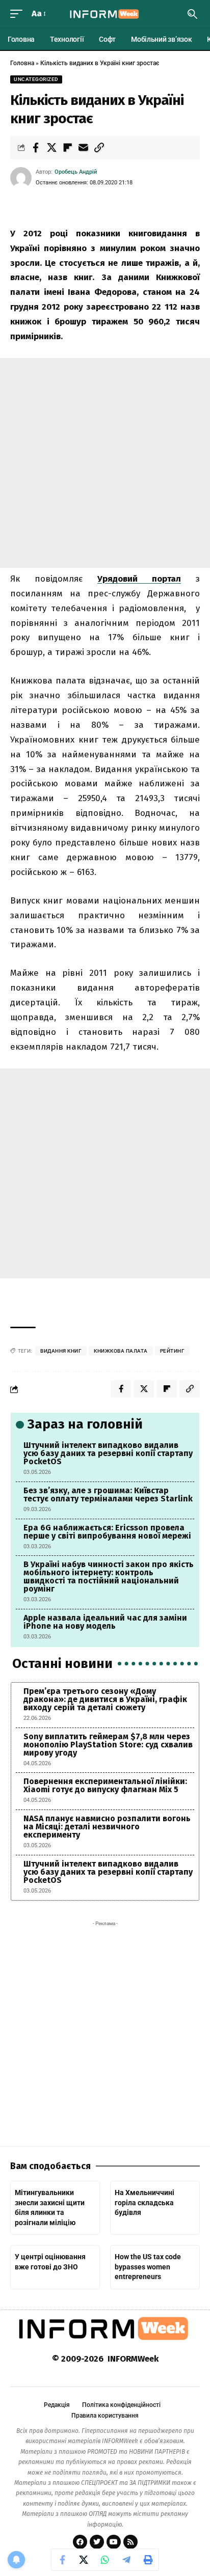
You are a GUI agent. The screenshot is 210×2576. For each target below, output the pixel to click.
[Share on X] (51, 148)
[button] (19, 14)
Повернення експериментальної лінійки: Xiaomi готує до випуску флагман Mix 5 (105, 1785)
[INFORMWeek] (105, 14)
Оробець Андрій (76, 172)
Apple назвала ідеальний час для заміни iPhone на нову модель (105, 1622)
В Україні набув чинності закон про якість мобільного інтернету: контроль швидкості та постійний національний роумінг (109, 1577)
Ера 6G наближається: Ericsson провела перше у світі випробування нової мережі (107, 1532)
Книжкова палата (121, 1351)
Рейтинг (173, 1351)
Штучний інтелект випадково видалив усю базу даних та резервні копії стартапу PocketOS (108, 1453)
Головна (22, 63)
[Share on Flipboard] (67, 148)
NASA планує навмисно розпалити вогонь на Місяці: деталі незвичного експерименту (107, 1827)
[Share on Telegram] (126, 2560)
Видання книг (61, 1351)
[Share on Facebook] (36, 148)
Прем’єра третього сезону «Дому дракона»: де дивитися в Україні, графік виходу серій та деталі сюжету (105, 1699)
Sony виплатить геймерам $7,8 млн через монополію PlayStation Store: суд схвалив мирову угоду (108, 1745)
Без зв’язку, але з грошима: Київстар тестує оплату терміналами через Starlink (108, 1495)
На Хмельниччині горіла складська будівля (145, 2202)
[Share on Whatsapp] (105, 2560)
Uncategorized (36, 79)
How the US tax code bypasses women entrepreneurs (148, 2267)
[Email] (83, 148)
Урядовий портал (139, 579)
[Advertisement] (105, 463)
